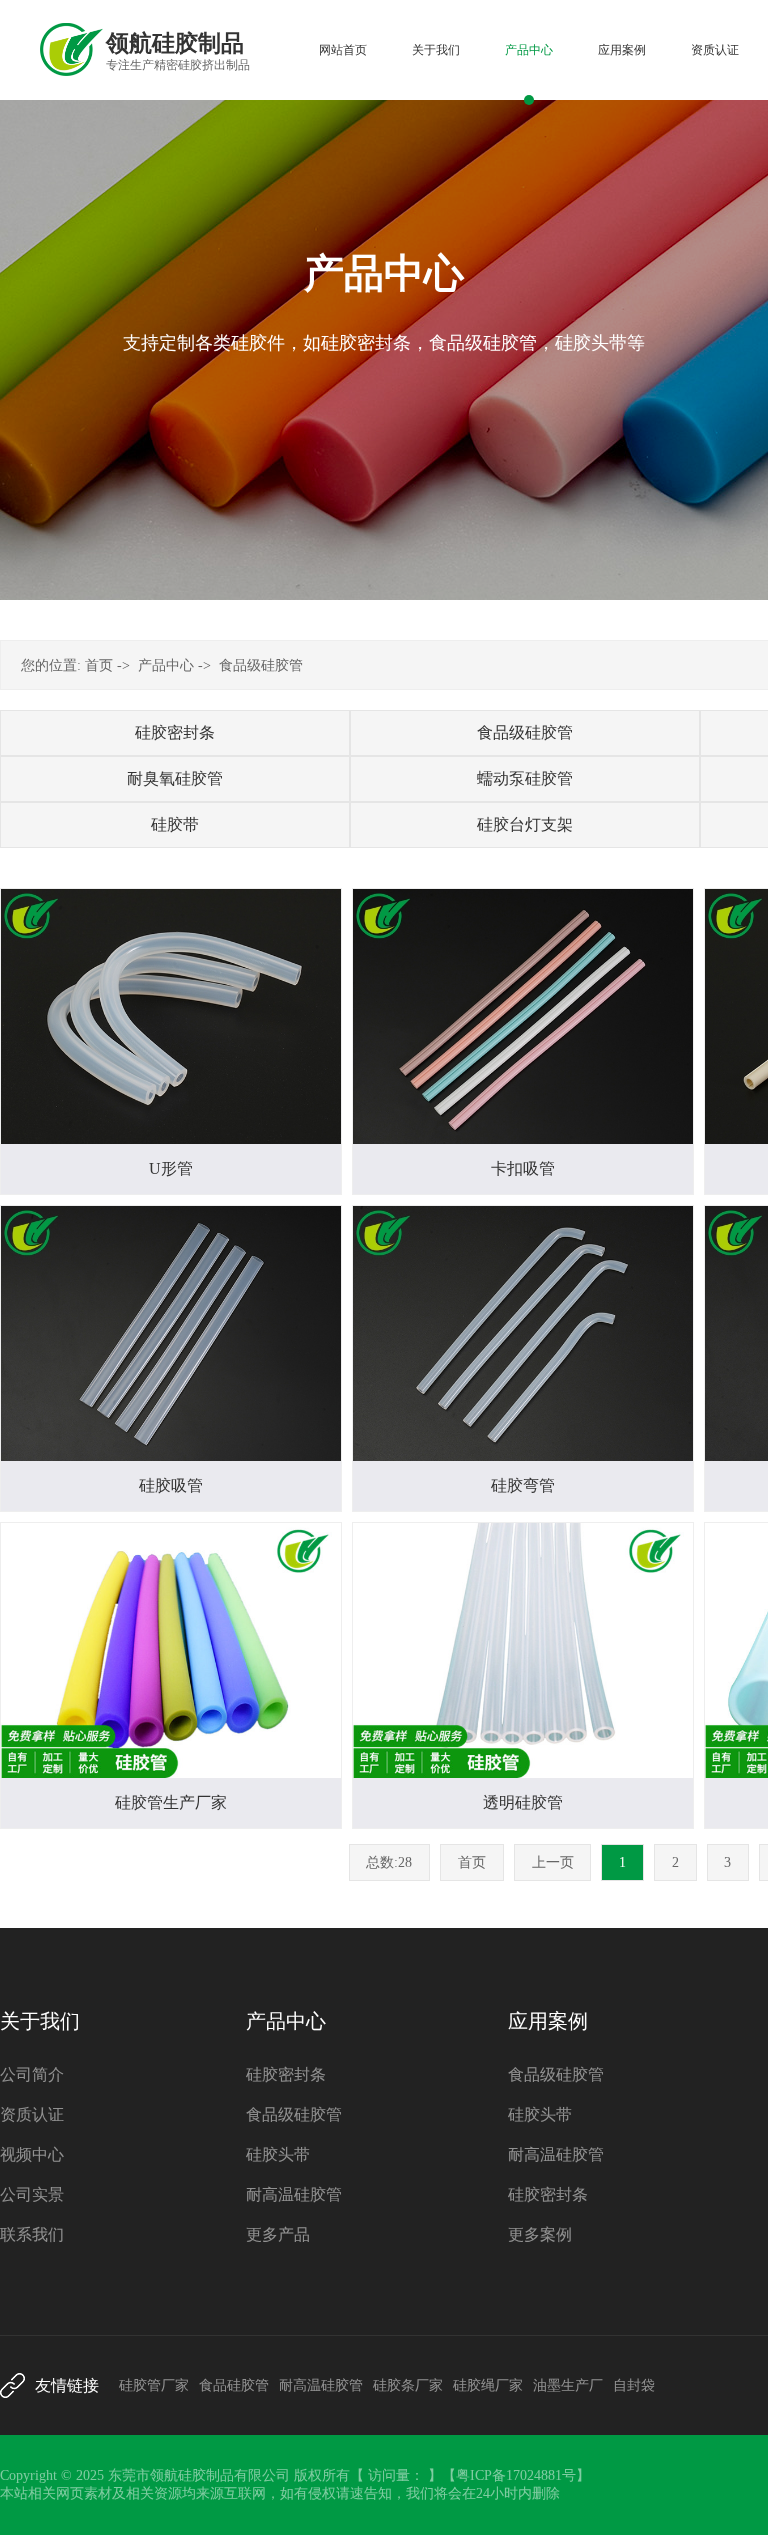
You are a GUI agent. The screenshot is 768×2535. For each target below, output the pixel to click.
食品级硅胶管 (261, 665)
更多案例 (540, 2234)
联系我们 (32, 2234)
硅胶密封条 (175, 732)
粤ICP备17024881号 (516, 2475)
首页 (99, 665)
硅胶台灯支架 (525, 824)
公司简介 (32, 2074)
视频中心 (32, 2154)
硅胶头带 (278, 2154)
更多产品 (278, 2234)
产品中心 (166, 665)
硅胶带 (175, 824)
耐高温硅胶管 (294, 2194)
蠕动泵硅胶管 (525, 778)
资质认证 (32, 2114)
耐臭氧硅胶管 (175, 778)
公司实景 (32, 2194)
